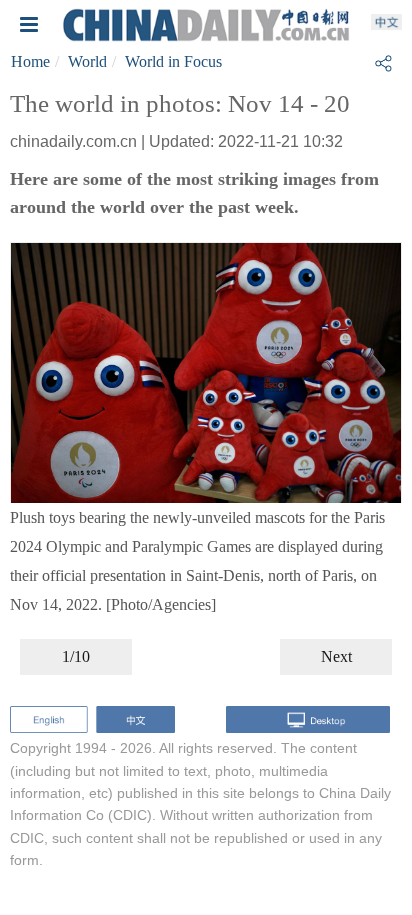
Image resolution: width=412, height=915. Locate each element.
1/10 (76, 656)
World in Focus (173, 61)
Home (30, 61)
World (87, 61)
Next (336, 656)
